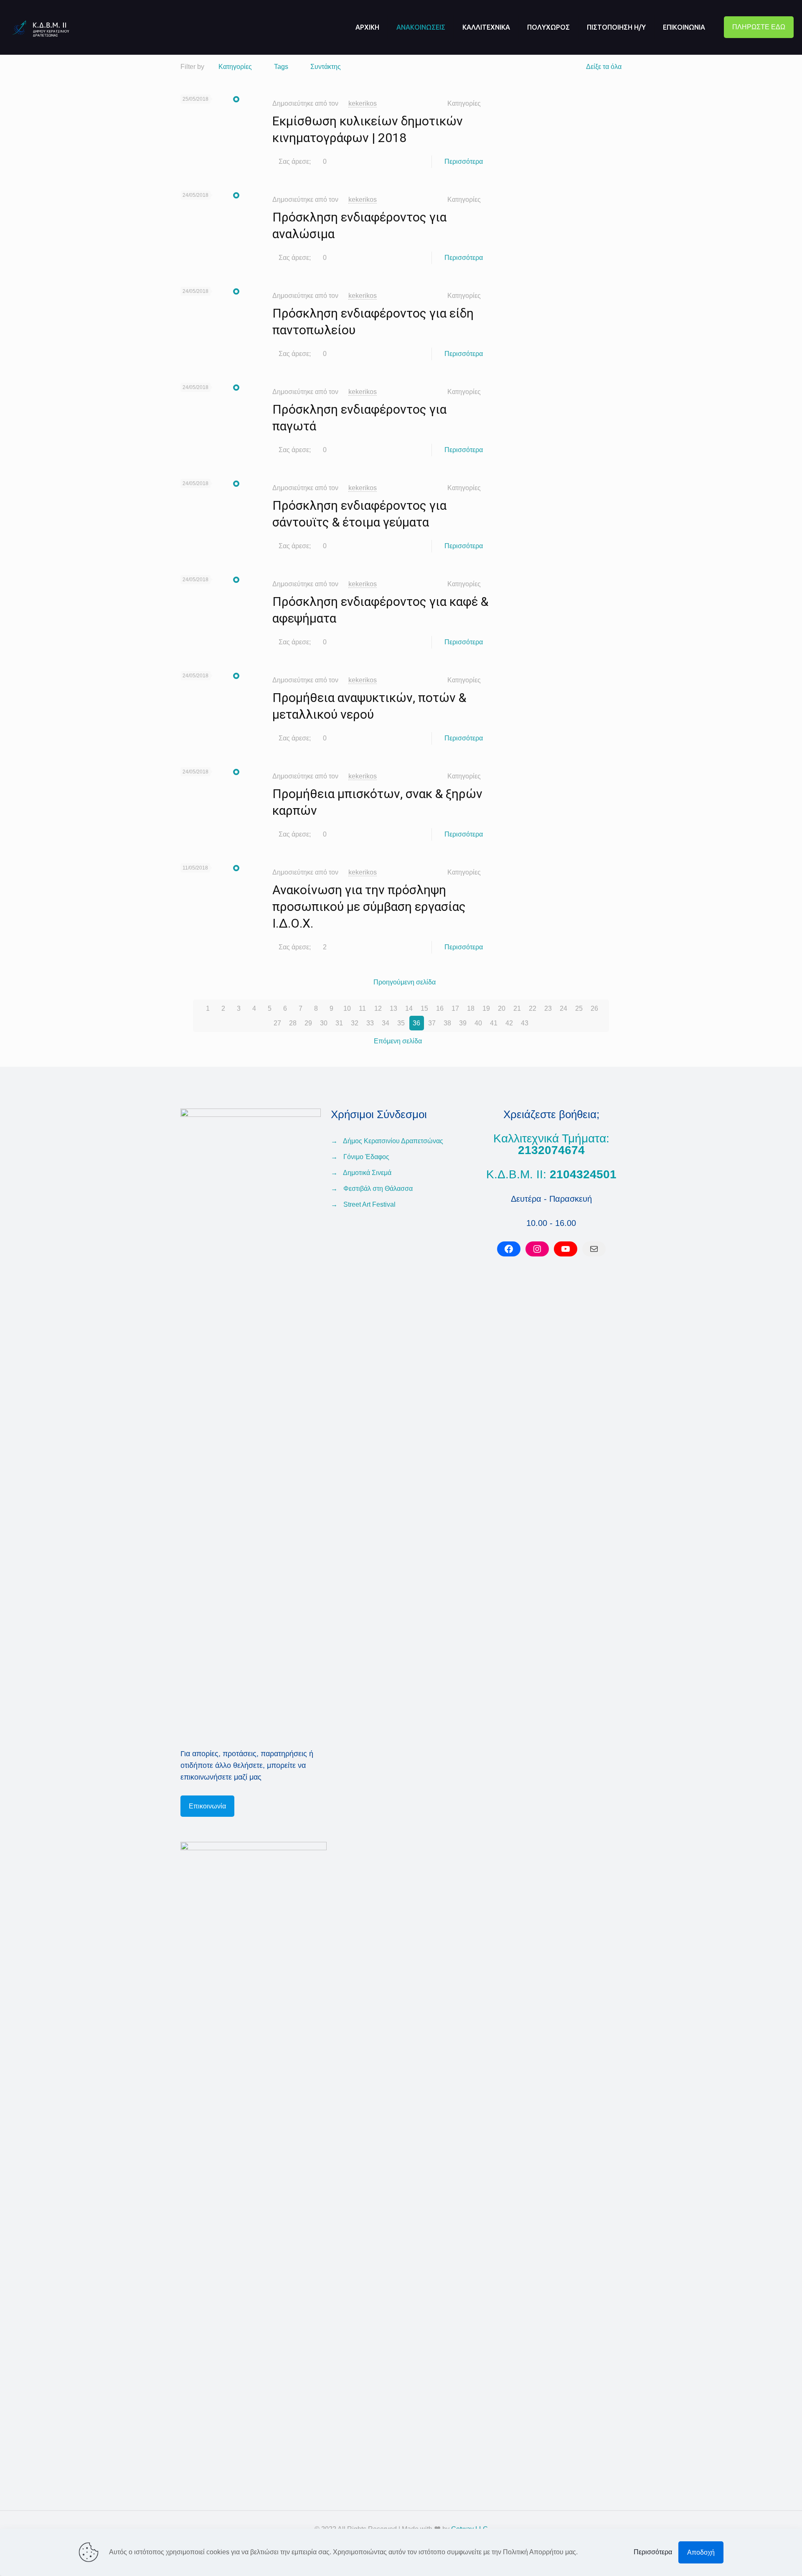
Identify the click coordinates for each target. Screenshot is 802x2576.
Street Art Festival (369, 1204)
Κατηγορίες (235, 67)
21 (517, 1008)
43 (525, 1023)
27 (277, 1023)
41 (494, 1023)
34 (386, 1023)
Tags (281, 67)
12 (378, 1008)
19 (486, 1008)
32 (355, 1023)
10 (347, 1008)
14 (409, 1008)
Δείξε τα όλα (604, 67)
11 (362, 1008)
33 (370, 1023)
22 (533, 1008)
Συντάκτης (326, 67)
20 (502, 1008)
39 (463, 1023)
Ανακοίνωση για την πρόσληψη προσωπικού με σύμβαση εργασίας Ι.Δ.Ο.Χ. (369, 907)
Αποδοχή (701, 2552)
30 (324, 1023)
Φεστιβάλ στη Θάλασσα (378, 1189)
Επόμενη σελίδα (398, 1041)
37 (432, 1023)
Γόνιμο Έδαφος (366, 1157)
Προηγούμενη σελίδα (405, 982)
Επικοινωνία (207, 1806)
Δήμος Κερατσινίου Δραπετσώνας (393, 1141)
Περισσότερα (464, 161)
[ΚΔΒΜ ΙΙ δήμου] (46, 27)
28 (293, 1023)
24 (563, 1008)
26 (594, 1008)
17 (455, 1008)
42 (509, 1023)
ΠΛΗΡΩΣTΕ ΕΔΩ (759, 27)
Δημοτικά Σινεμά (367, 1173)
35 (401, 1023)
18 (471, 1008)
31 (339, 1023)
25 (579, 1008)
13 (393, 1008)
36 (416, 1023)
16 (440, 1008)
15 (424, 1008)
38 (447, 1023)
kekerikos (363, 103)
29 (308, 1023)
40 (478, 1023)
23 (548, 1008)
